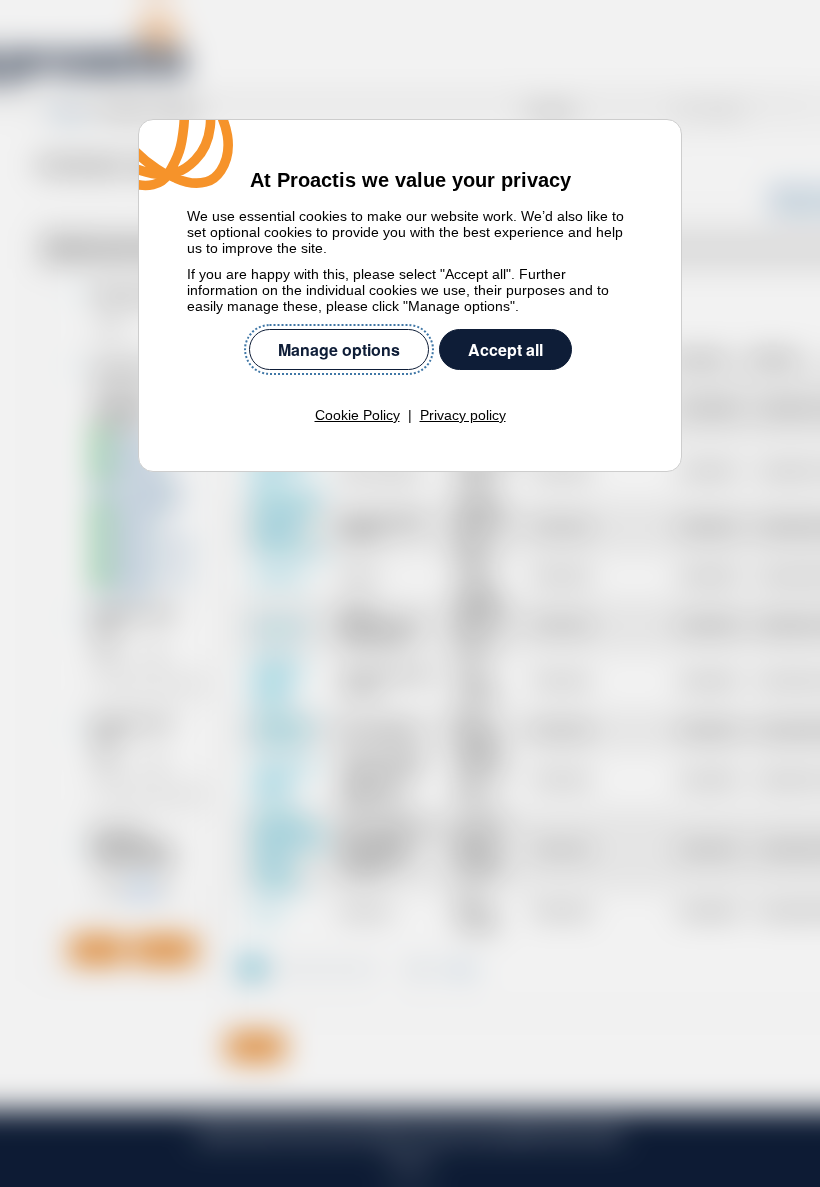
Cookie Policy (357, 415)
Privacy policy (463, 415)
